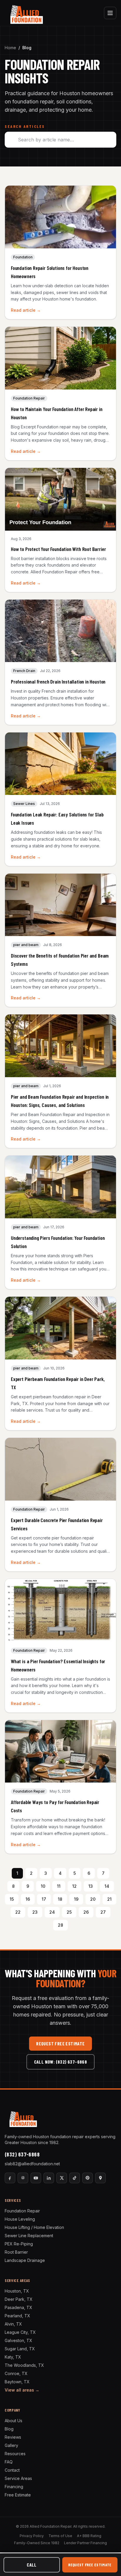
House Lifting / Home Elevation (34, 2227)
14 (107, 1886)
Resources (15, 2454)
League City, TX (20, 2332)
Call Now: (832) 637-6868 (61, 2062)
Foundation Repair (22, 2211)
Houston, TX (17, 2291)
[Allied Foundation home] (26, 13)
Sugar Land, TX (20, 2349)
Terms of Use (60, 2536)
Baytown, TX (17, 2382)
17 (44, 1899)
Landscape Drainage (25, 2260)
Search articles (25, 126)
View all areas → (22, 2390)
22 (18, 1912)
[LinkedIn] (49, 2178)
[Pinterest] (88, 2178)
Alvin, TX (13, 2324)
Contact (12, 2470)
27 (103, 1912)
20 (93, 1899)
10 (43, 1886)
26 (86, 1912)
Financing (14, 2487)
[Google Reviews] (100, 2178)
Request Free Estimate (60, 2043)
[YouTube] (36, 2178)
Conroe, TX (16, 2373)
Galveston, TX (19, 2340)
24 (52, 1912)
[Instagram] (23, 2178)
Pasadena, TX (19, 2307)
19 (76, 1899)
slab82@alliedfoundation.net (32, 2164)
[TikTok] (75, 2178)
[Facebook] (10, 2178)
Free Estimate (18, 2495)
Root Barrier (16, 2252)
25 (69, 1912)
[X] (62, 2178)
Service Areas (18, 2478)
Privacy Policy (32, 2536)
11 (59, 1886)
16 (28, 1899)
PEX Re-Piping (19, 2244)
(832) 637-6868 (22, 2154)
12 (74, 1886)
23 (35, 1912)
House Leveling (20, 2219)
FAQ (9, 2462)
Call (32, 2565)
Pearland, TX (17, 2316)
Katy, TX (13, 2357)
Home (10, 48)
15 (12, 1899)
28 (60, 1925)
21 (109, 1899)
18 (60, 1899)
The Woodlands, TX (24, 2365)
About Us (14, 2421)
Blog (9, 2429)
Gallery (11, 2445)
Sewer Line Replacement (29, 2236)
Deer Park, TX (19, 2299)
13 (91, 1886)
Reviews (13, 2437)
